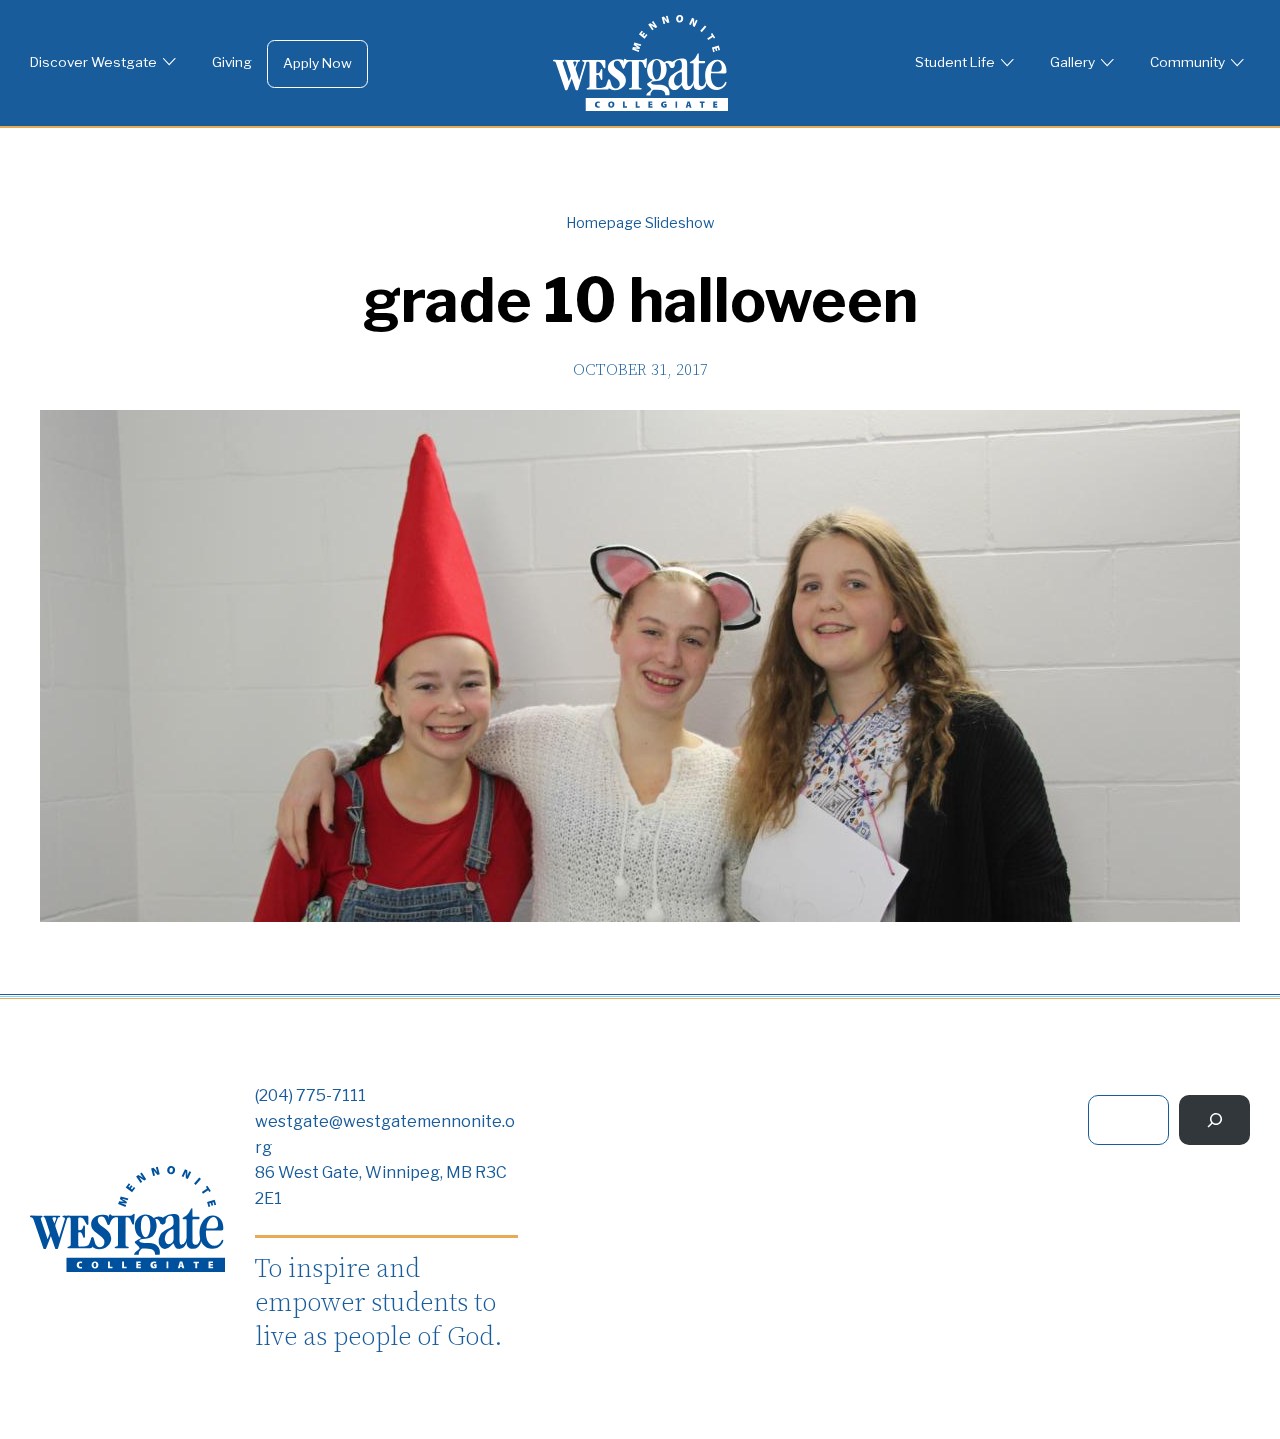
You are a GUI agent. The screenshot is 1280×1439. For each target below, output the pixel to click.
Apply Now (317, 63)
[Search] (1214, 1119)
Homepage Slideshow (640, 223)
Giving (232, 62)
